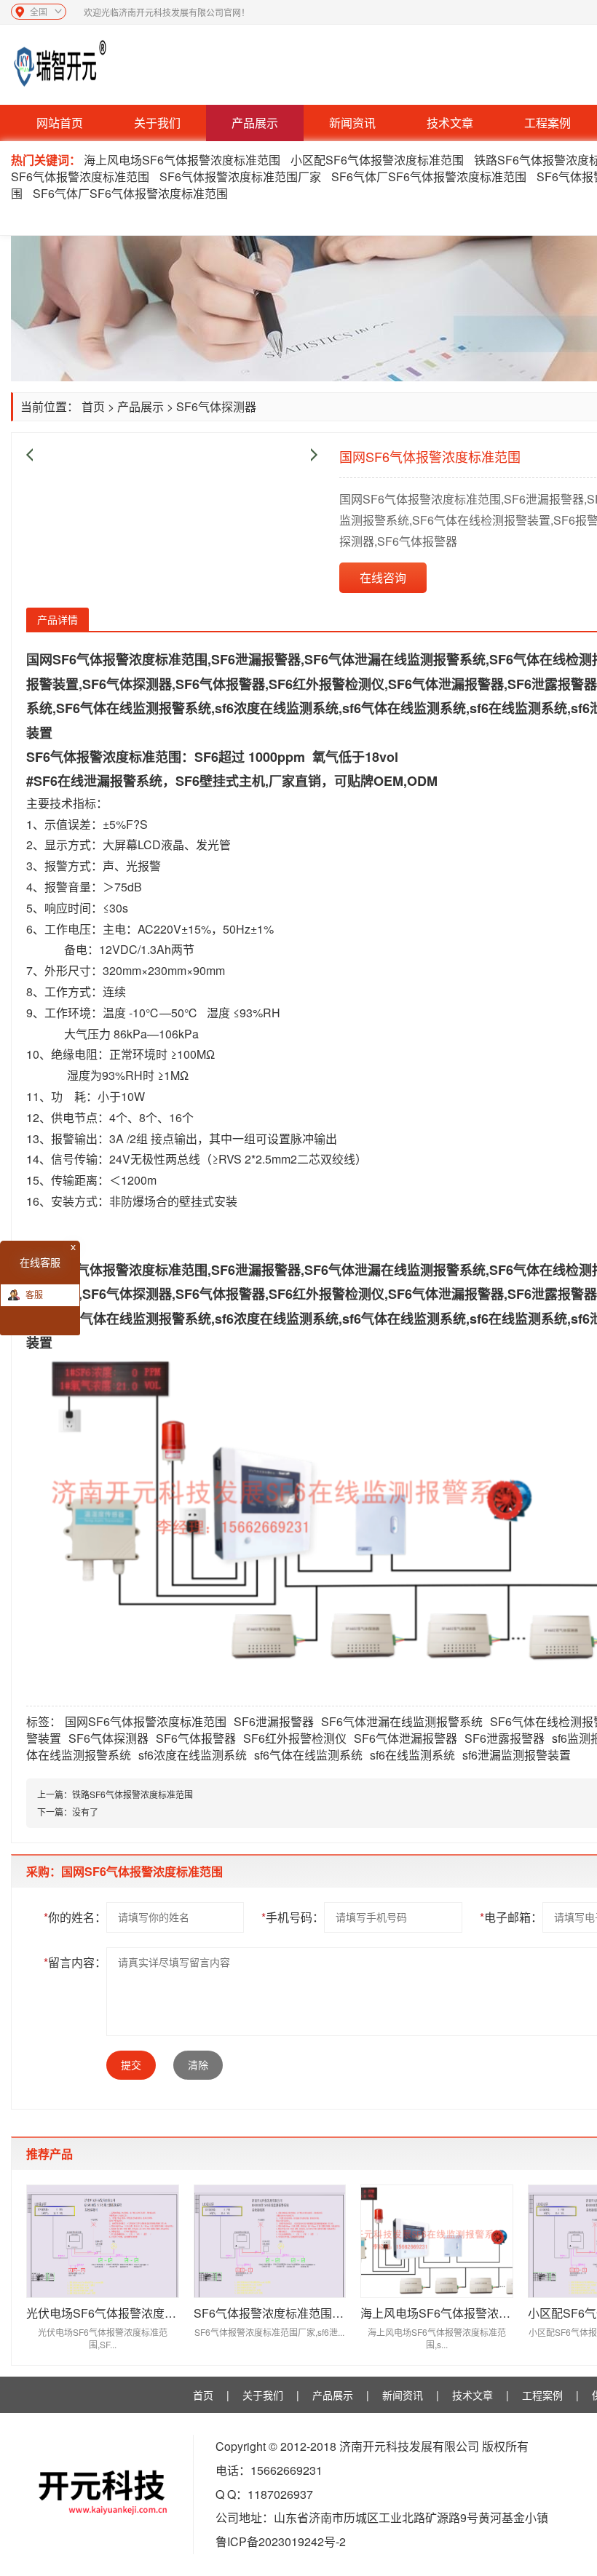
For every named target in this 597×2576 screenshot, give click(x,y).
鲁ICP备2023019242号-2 (281, 2541)
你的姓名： (75, 1917)
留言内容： (75, 1962)
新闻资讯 (352, 123)
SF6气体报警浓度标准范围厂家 (240, 176)
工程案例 (547, 123)
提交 (131, 2065)
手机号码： (293, 1917)
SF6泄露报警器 (505, 1738)
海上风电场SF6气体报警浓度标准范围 (183, 160)
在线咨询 (383, 577)
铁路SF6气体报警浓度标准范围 (133, 1794)
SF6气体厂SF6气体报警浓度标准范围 (429, 176)
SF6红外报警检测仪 (295, 1738)
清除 (198, 2065)
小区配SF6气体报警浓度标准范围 (377, 160)
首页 (93, 406)
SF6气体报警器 (196, 1738)
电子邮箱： (511, 1917)
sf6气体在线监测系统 (308, 1755)
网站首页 (60, 123)
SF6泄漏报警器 (274, 1721)
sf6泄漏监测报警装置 (517, 1755)
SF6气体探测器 (216, 406)
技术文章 (450, 123)
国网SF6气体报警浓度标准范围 (146, 1721)
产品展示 (255, 123)
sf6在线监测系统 (412, 1755)
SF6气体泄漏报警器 (406, 1738)
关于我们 (157, 123)
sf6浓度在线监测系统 (193, 1755)
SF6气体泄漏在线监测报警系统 (402, 1721)
